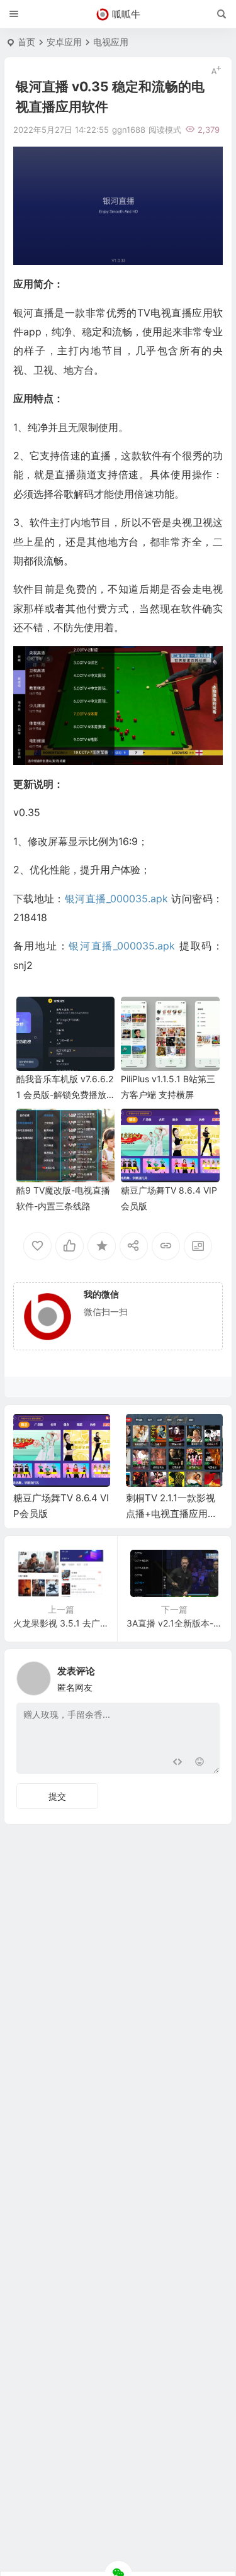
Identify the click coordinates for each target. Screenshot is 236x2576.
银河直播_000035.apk (116, 899)
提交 (57, 1796)
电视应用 (111, 42)
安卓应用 (64, 42)
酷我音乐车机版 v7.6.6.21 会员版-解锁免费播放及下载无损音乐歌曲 (65, 1095)
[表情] (200, 1763)
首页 (26, 42)
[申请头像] (207, 1675)
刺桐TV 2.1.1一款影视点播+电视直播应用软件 (171, 1514)
